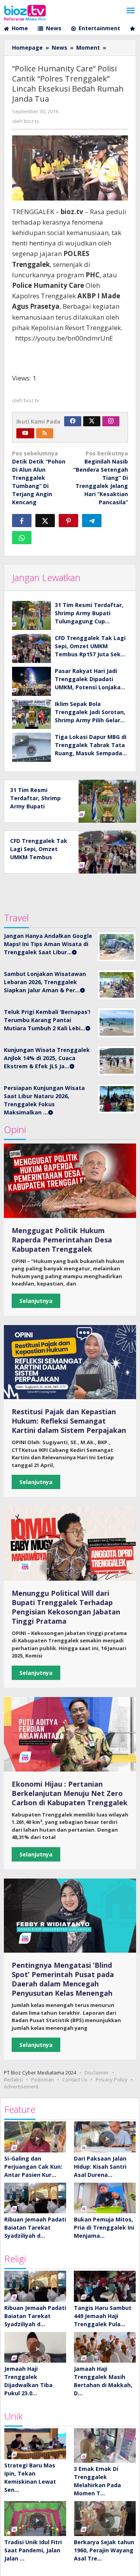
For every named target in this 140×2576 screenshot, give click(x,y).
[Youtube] (25, 433)
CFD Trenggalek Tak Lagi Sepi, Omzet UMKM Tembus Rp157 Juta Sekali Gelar (39, 857)
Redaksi (13, 2079)
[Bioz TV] (25, 12)
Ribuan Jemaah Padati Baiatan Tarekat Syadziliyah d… (35, 2227)
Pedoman (43, 2079)
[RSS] (45, 433)
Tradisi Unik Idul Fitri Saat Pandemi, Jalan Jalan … (33, 2550)
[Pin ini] (68, 521)
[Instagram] (111, 421)
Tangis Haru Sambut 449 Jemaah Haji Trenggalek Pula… (103, 2316)
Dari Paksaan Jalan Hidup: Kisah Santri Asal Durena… (100, 2167)
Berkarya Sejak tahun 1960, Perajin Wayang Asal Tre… (104, 2550)
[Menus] (131, 11)
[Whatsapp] (22, 538)
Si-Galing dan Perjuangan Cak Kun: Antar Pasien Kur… (33, 2167)
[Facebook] (73, 421)
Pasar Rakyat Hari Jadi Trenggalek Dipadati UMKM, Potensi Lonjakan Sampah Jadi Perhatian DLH (89, 687)
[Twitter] (92, 421)
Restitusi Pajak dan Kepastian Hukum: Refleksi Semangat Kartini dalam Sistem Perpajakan (69, 1421)
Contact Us (75, 2079)
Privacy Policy (112, 2079)
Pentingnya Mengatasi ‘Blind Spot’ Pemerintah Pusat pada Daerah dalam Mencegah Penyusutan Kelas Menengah (63, 1979)
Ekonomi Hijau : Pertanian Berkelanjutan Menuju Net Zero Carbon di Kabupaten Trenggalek (70, 1793)
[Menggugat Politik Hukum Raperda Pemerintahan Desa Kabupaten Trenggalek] (70, 1181)
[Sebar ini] (22, 521)
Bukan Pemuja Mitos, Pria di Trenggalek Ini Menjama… (104, 2227)
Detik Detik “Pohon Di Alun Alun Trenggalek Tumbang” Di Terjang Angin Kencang (39, 478)
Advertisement (21, 2086)
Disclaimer (97, 2073)
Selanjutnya (36, 1301)
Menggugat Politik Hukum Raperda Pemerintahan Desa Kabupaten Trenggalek (62, 1240)
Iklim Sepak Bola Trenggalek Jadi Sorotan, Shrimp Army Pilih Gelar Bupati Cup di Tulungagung (90, 720)
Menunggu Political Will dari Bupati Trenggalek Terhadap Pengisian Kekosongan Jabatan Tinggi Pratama (66, 1607)
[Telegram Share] (92, 521)
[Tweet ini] (45, 521)
